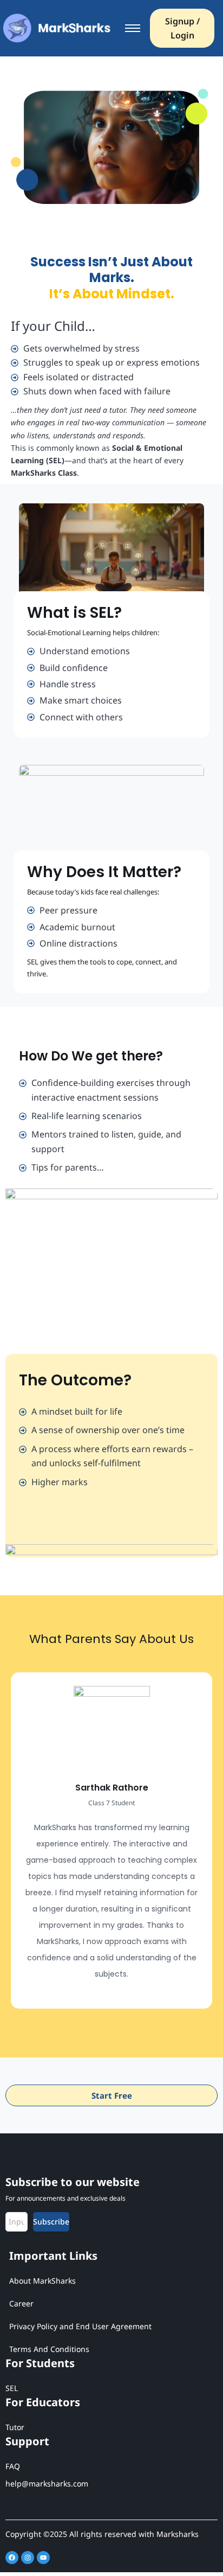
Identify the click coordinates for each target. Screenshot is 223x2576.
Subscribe (51, 2222)
